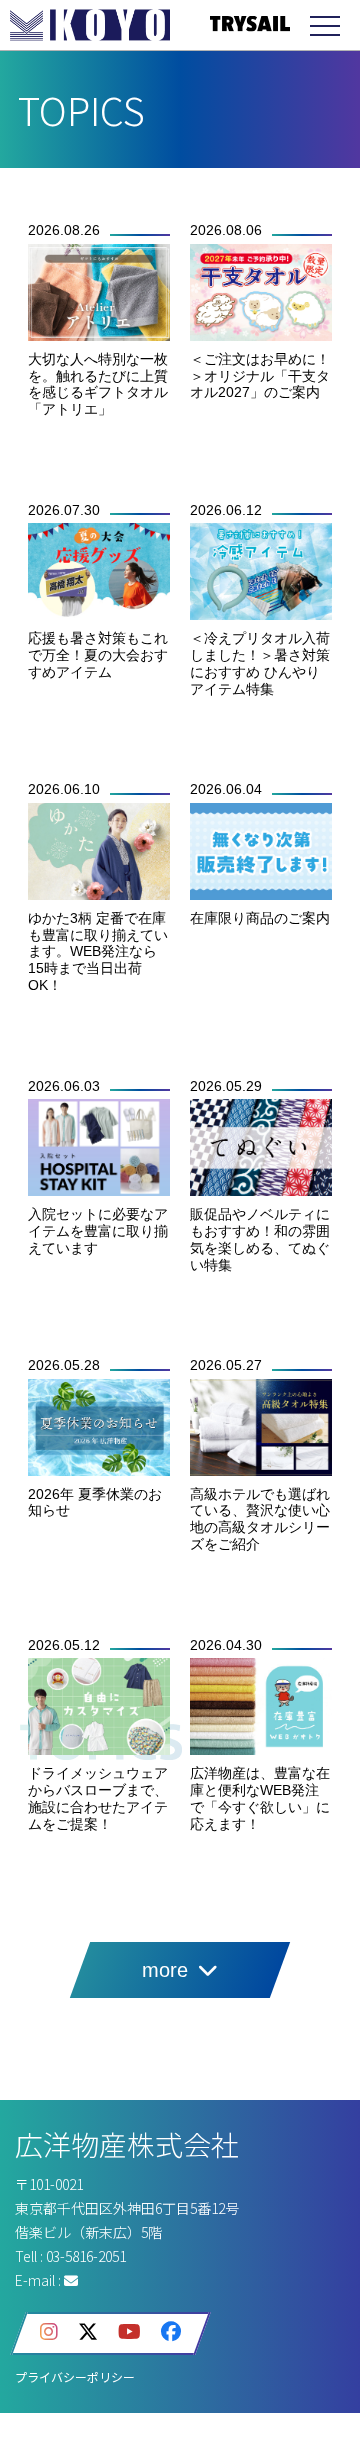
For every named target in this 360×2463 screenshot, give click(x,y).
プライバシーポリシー (75, 2376)
